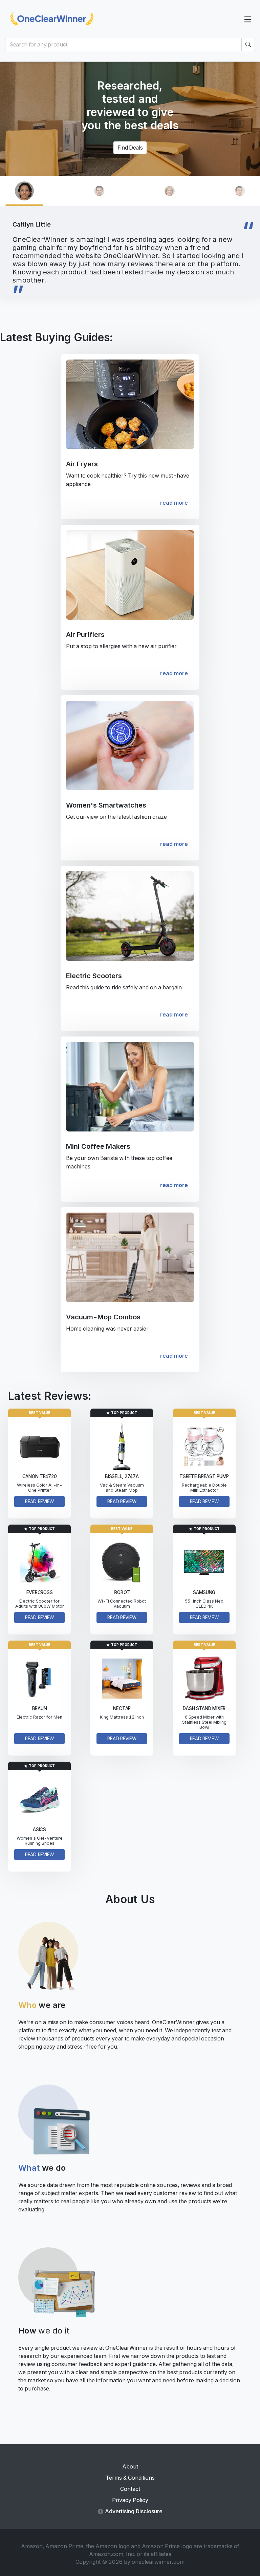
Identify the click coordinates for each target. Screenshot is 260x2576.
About (130, 2466)
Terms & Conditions (130, 2478)
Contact (130, 2489)
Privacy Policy (130, 2500)
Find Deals (130, 148)
